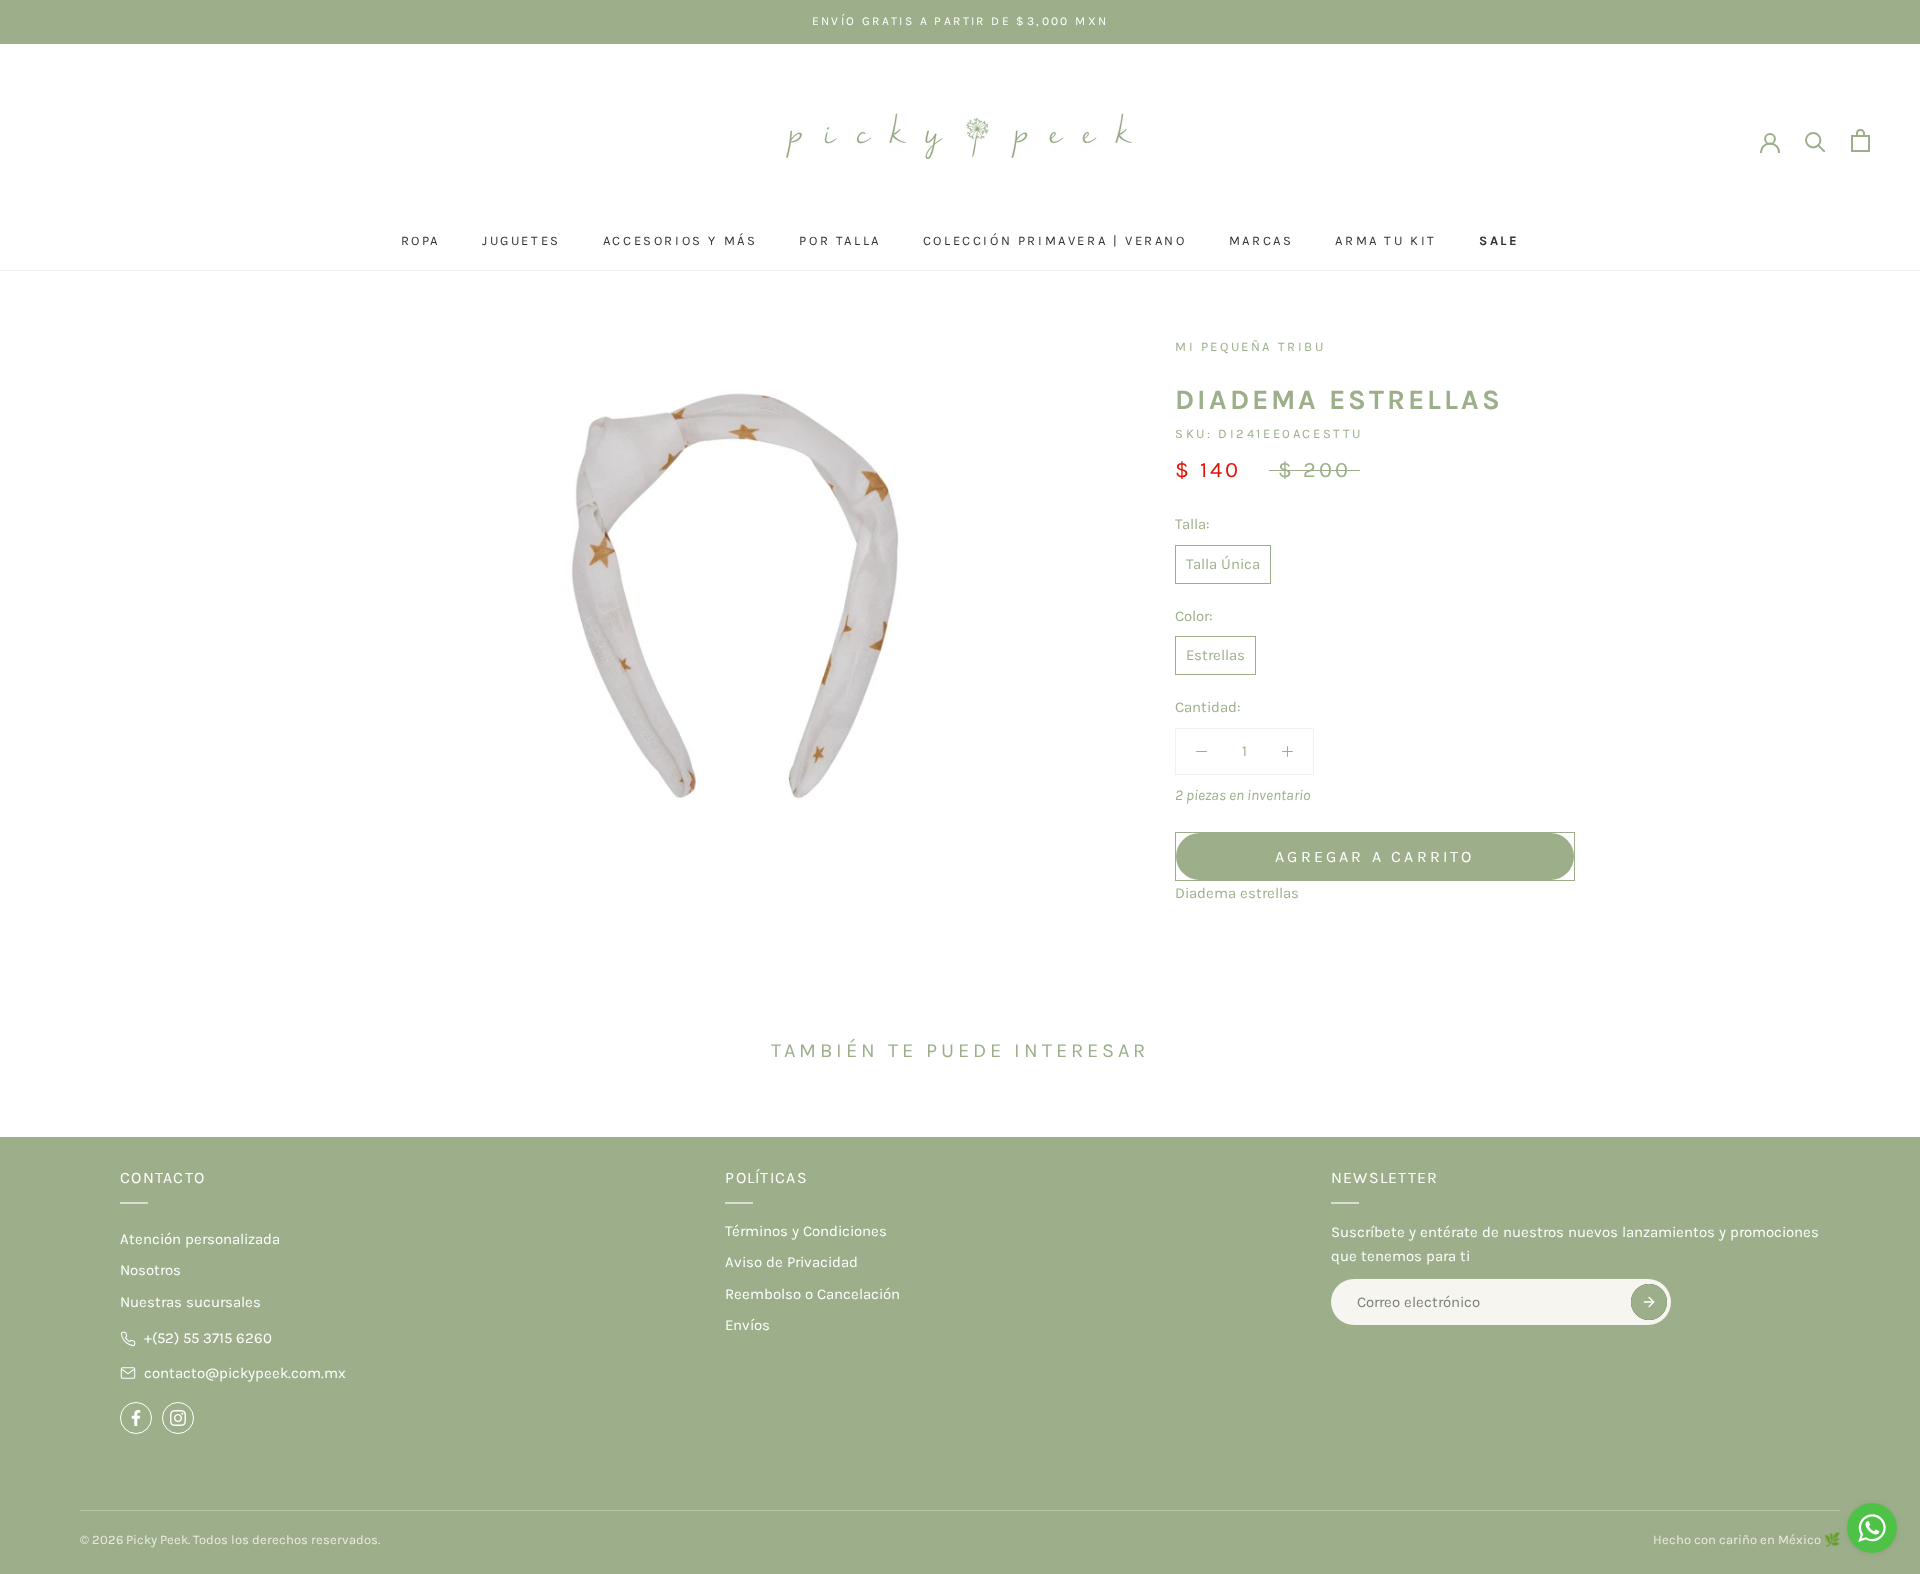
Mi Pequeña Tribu (1250, 346)
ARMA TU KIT (1386, 240)
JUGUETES (521, 240)
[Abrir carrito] (1860, 140)
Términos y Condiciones (806, 1231)
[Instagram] (178, 1418)
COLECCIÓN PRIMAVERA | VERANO (1055, 240)
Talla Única (1223, 564)
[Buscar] (1815, 140)
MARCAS (1261, 240)
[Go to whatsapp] (1872, 1528)
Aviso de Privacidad (791, 1262)
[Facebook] (136, 1418)
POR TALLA (839, 240)
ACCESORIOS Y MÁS (680, 240)
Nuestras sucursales (190, 1302)
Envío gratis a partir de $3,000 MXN (960, 21)
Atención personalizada (200, 1239)
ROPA (420, 240)
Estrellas (1215, 655)
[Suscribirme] (1649, 1302)
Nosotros (150, 1270)
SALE (1499, 240)
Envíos (747, 1325)
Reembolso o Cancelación (812, 1294)
